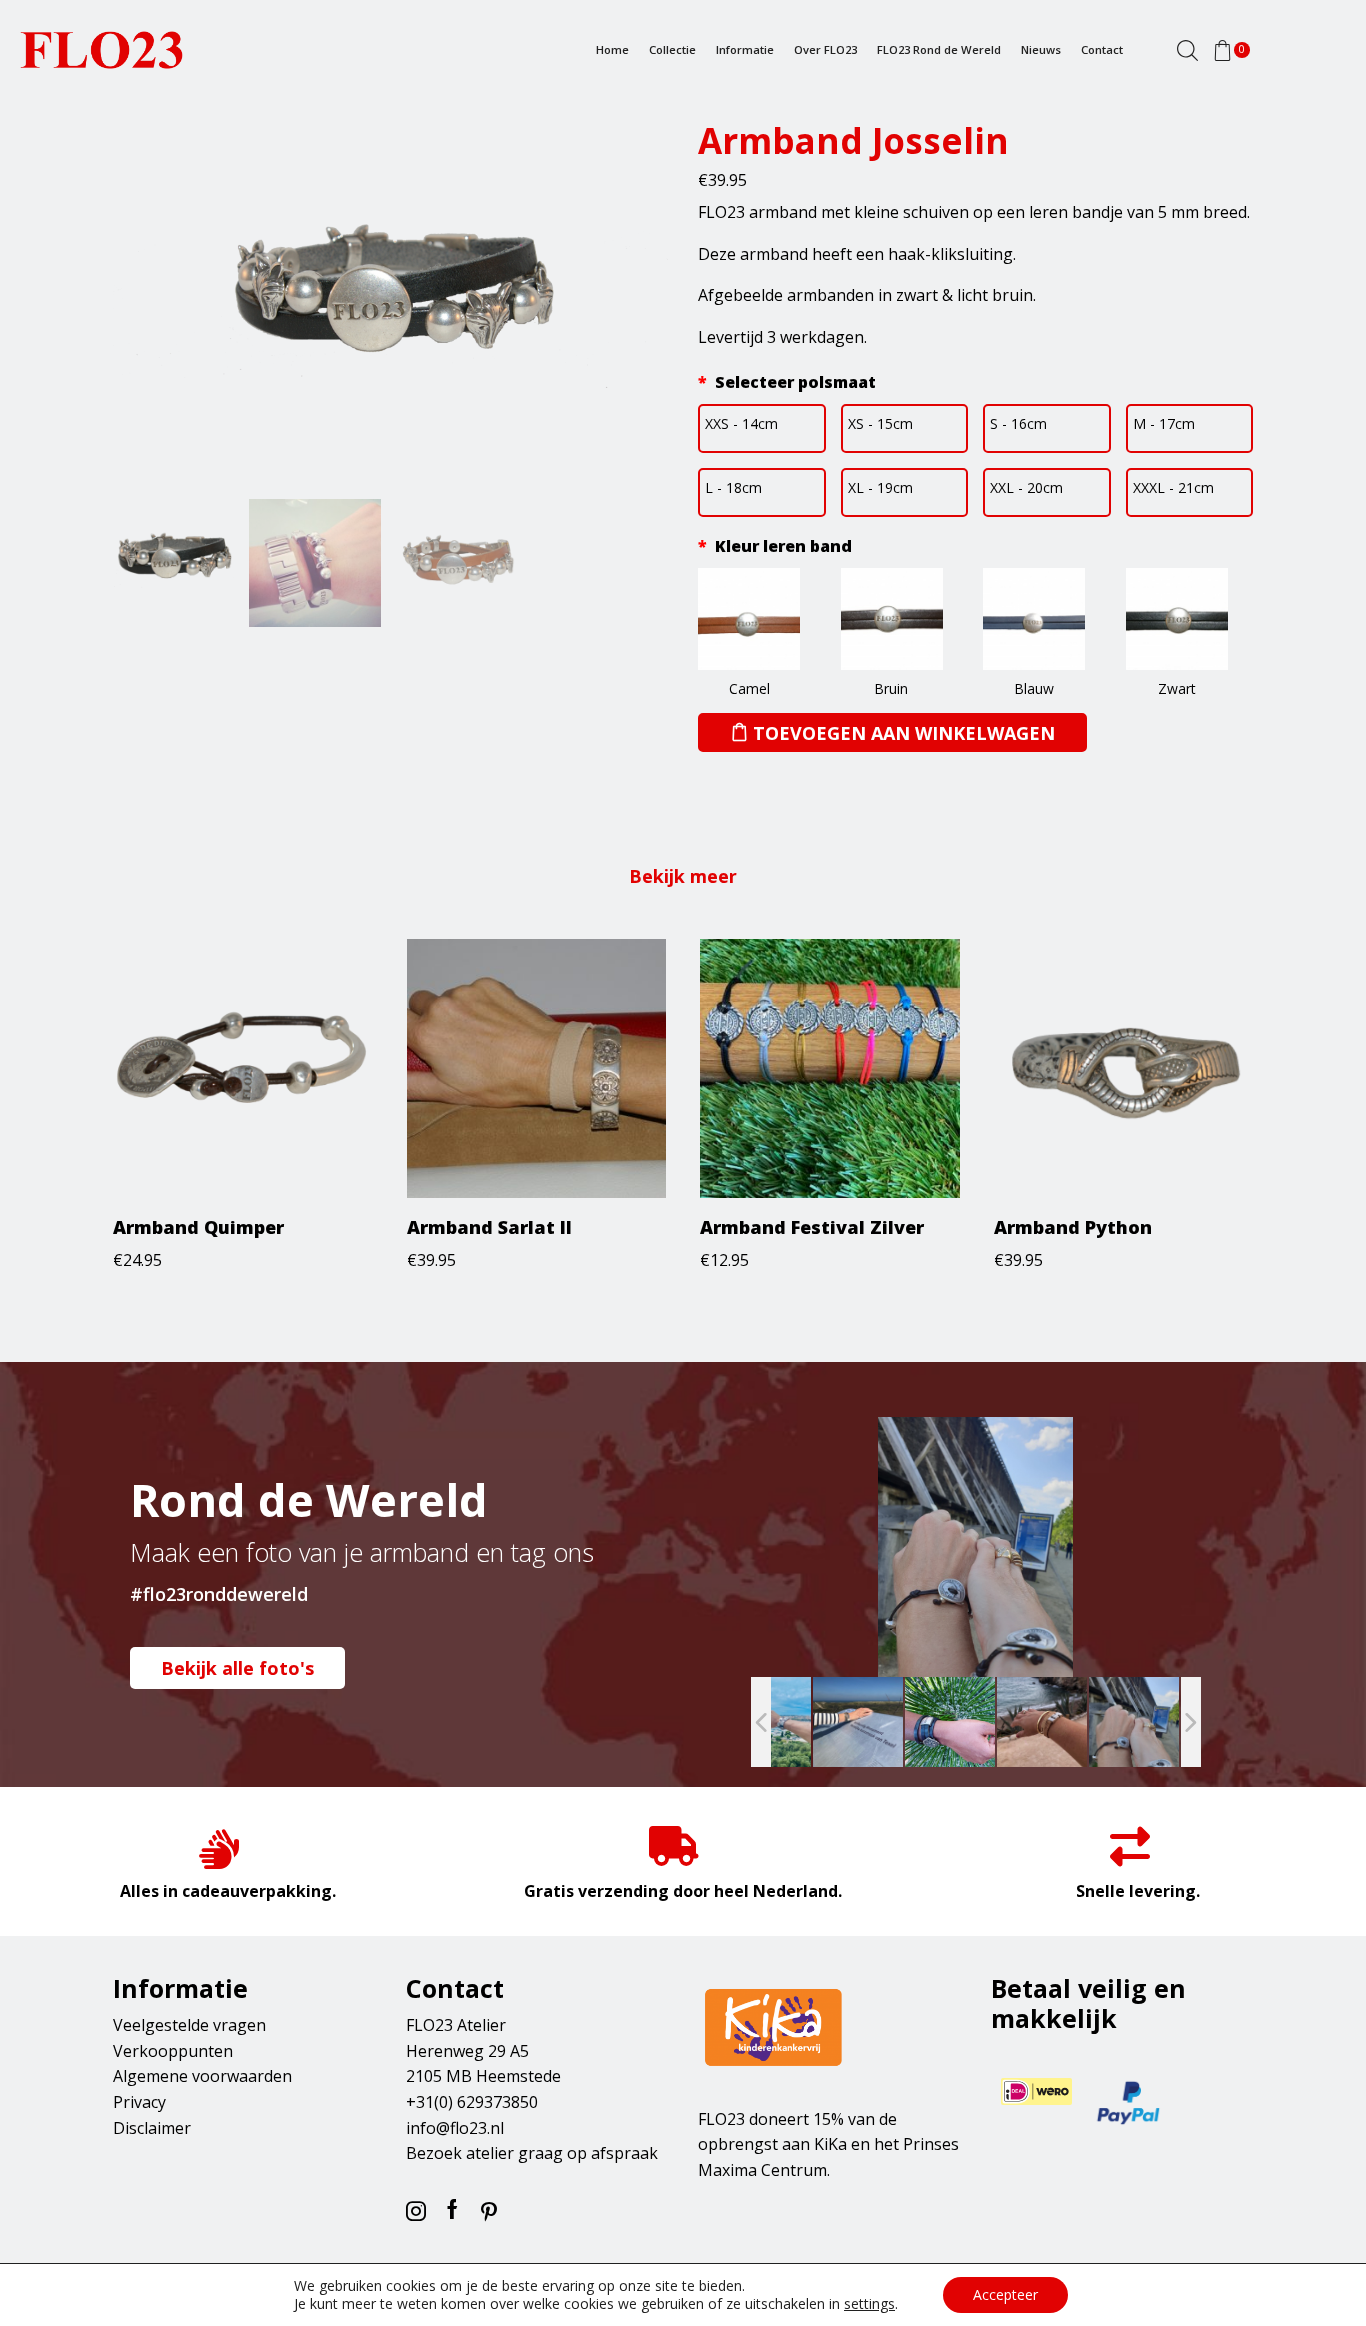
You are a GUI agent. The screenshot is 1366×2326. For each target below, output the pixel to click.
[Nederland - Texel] (858, 1722)
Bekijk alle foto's (237, 1668)
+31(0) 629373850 (472, 2102)
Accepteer (1005, 2294)
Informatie (745, 49)
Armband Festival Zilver (812, 1227)
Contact (1102, 49)
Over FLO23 (825, 49)
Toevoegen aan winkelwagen (904, 733)
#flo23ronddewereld (219, 1594)
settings (869, 2304)
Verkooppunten (173, 2051)
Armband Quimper (198, 1227)
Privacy (139, 2102)
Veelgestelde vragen (189, 2025)
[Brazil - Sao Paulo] (950, 1722)
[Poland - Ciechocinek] (1134, 1722)
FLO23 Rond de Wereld (939, 49)
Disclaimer (152, 2128)
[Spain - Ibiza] (1042, 1722)
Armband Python (1073, 1227)
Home (612, 49)
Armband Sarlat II (489, 1227)
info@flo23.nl (455, 2128)
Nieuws (1041, 49)
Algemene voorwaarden (202, 2076)
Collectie (672, 49)
